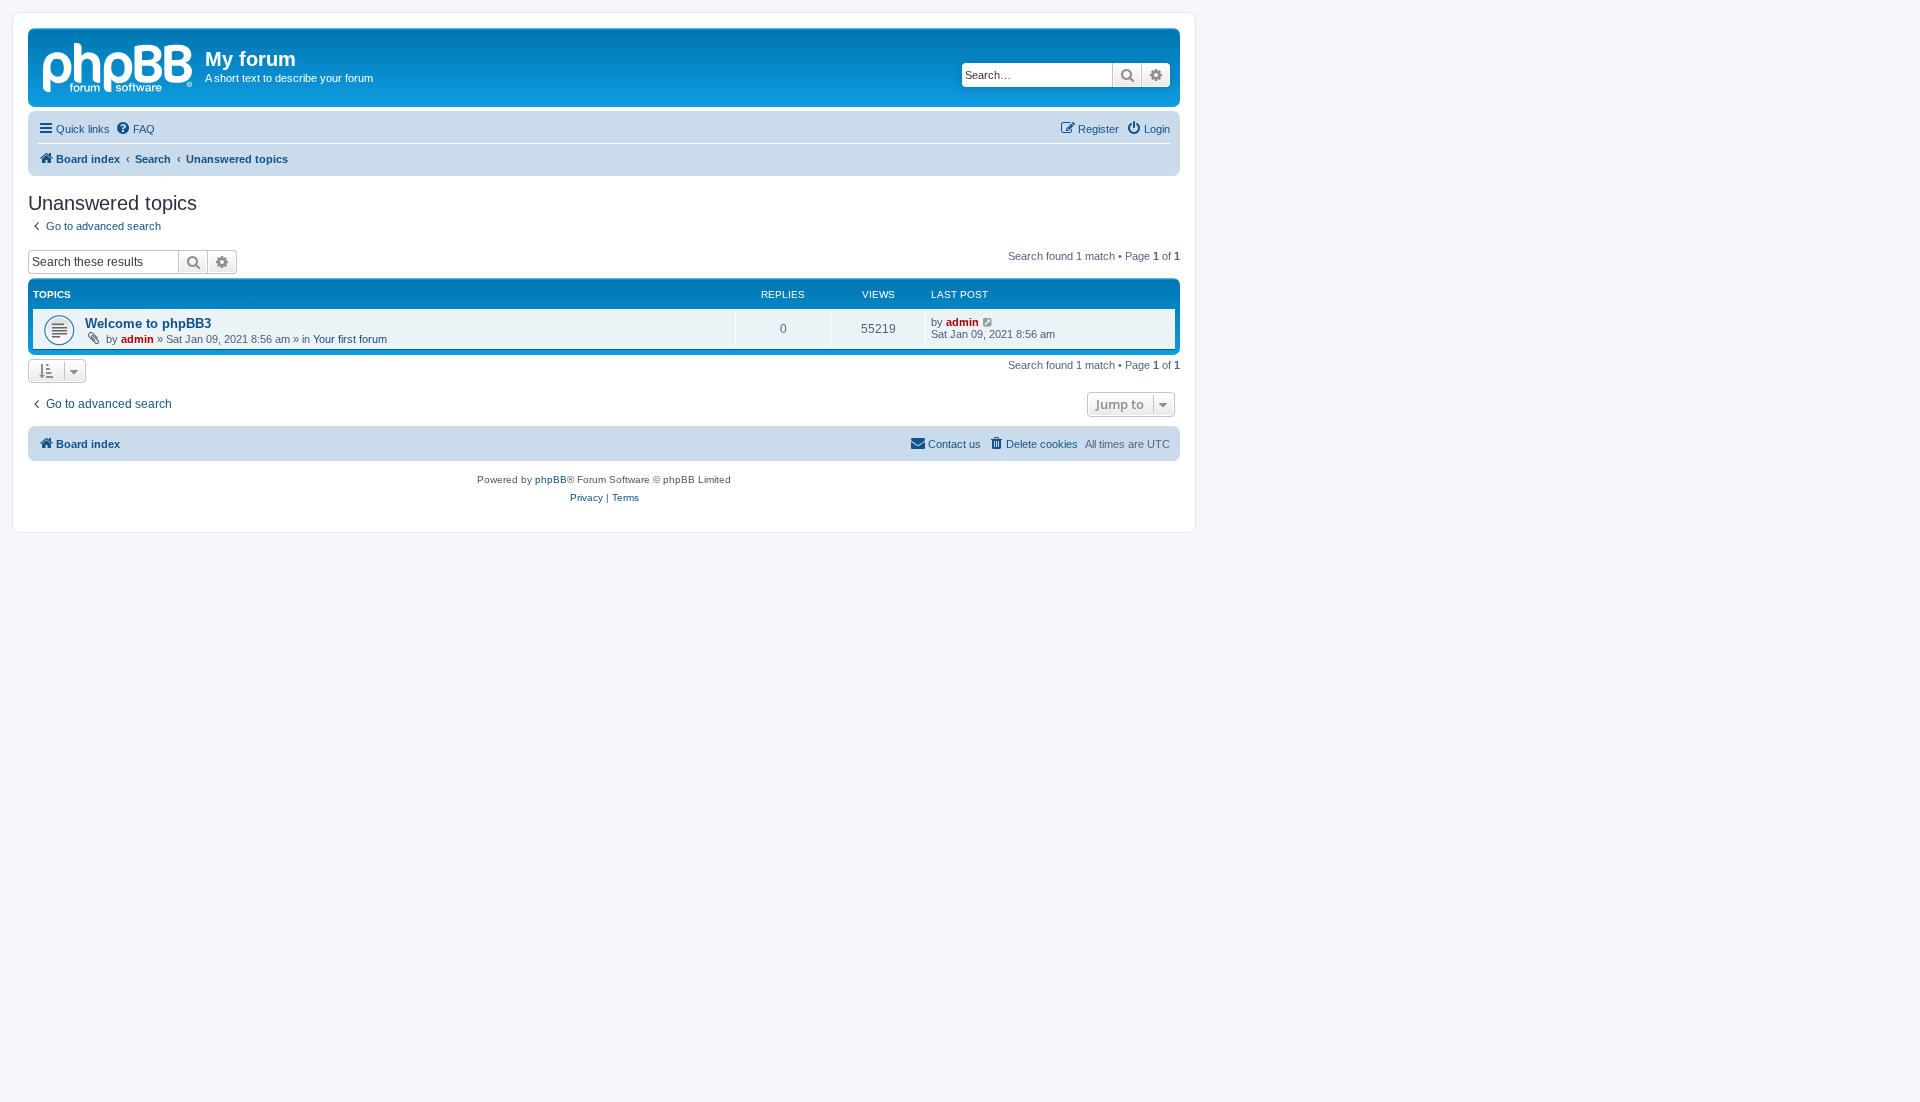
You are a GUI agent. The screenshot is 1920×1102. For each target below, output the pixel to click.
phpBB (551, 479)
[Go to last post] (988, 322)
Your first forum (350, 339)
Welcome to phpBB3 (148, 323)
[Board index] (119, 65)
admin (137, 339)
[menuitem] (135, 129)
